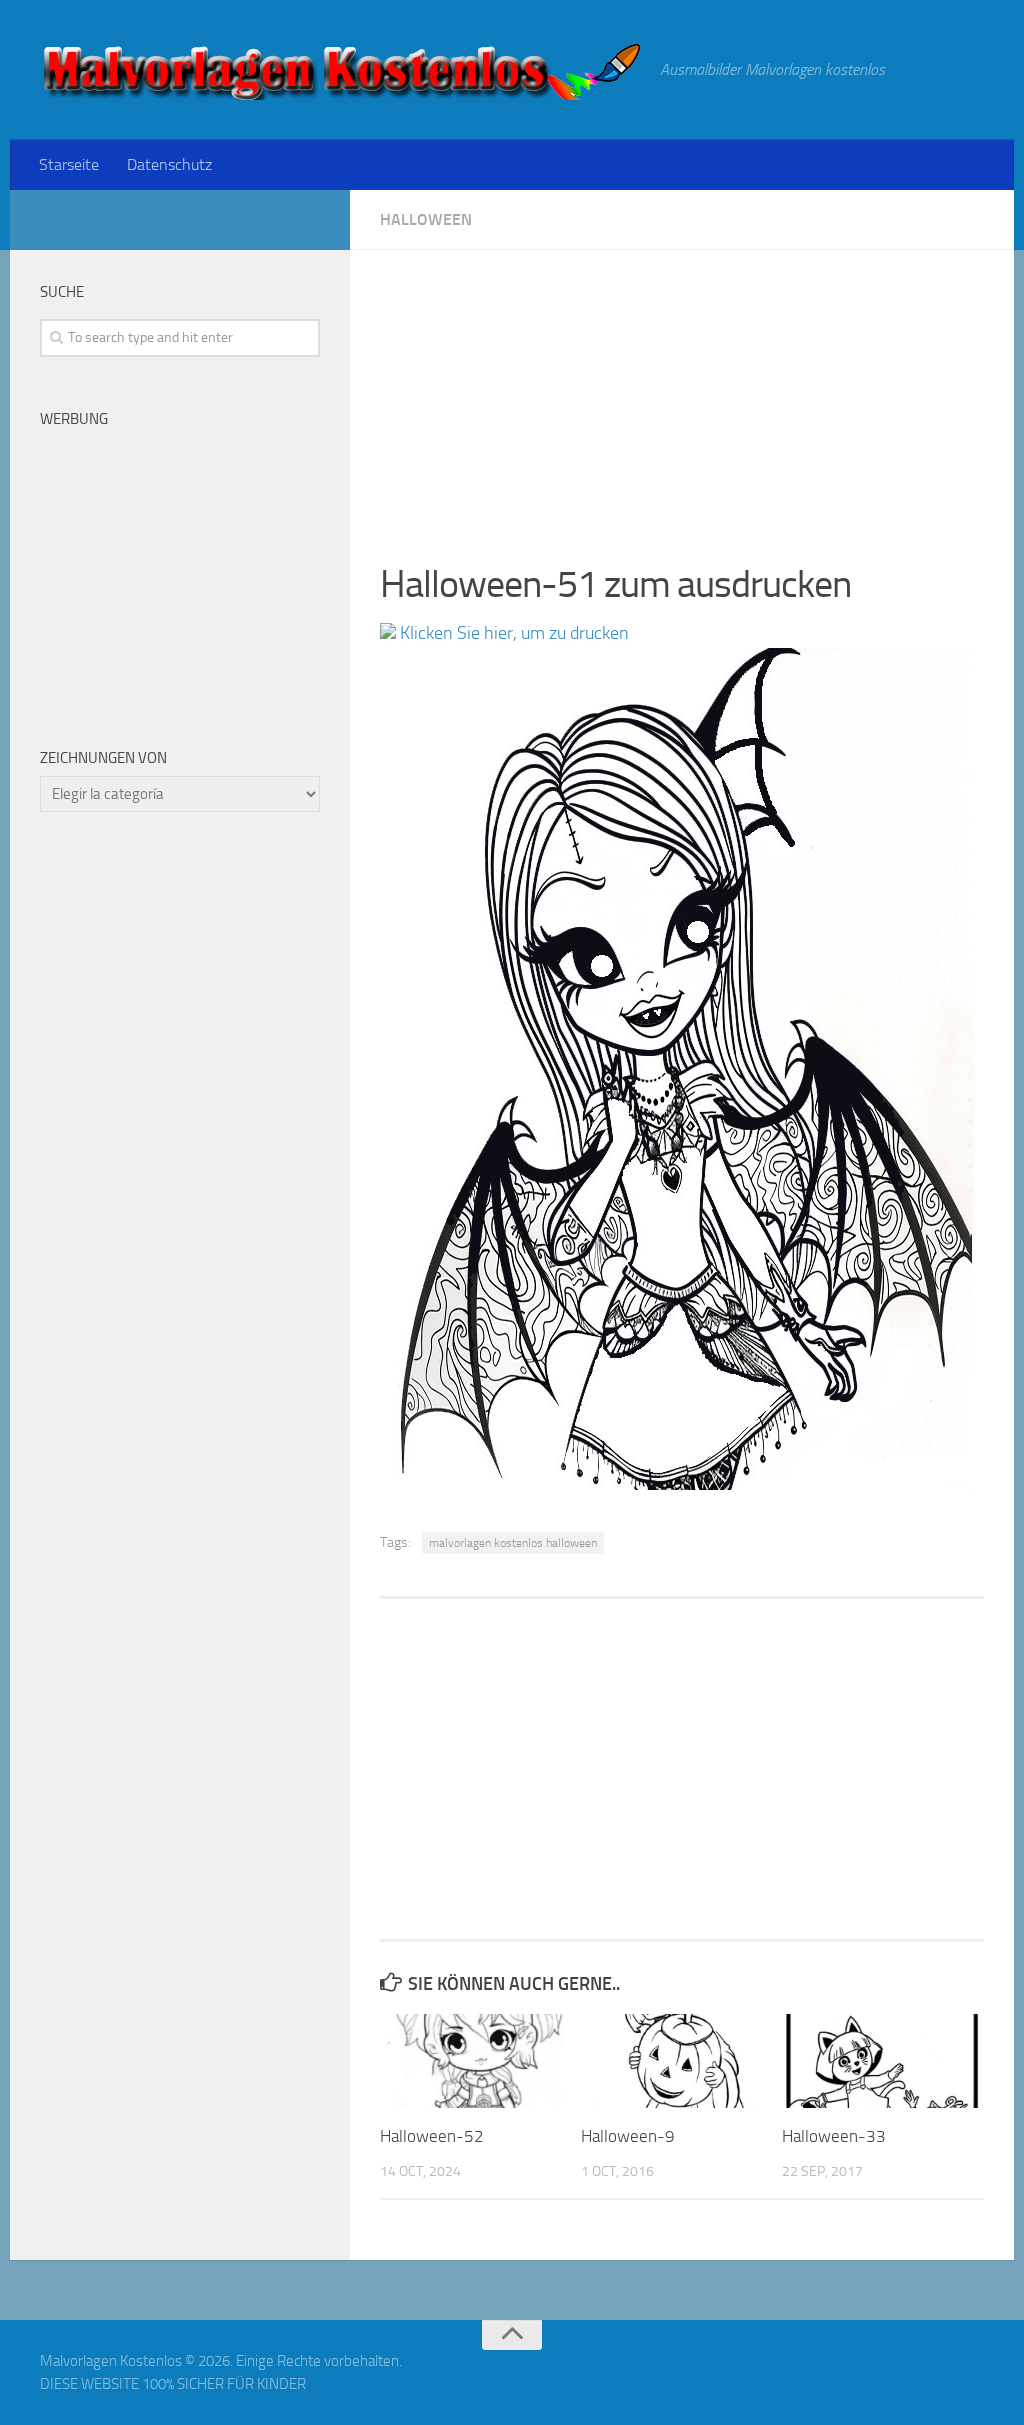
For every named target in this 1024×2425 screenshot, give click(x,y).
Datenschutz (169, 164)
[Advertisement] (682, 390)
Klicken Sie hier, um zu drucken (512, 633)
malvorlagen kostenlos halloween (513, 1543)
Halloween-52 (432, 2136)
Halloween (426, 219)
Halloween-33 (834, 2136)
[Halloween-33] (882, 2061)
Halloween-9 (628, 2136)
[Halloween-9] (681, 2061)
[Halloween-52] (480, 2061)
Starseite (69, 164)
